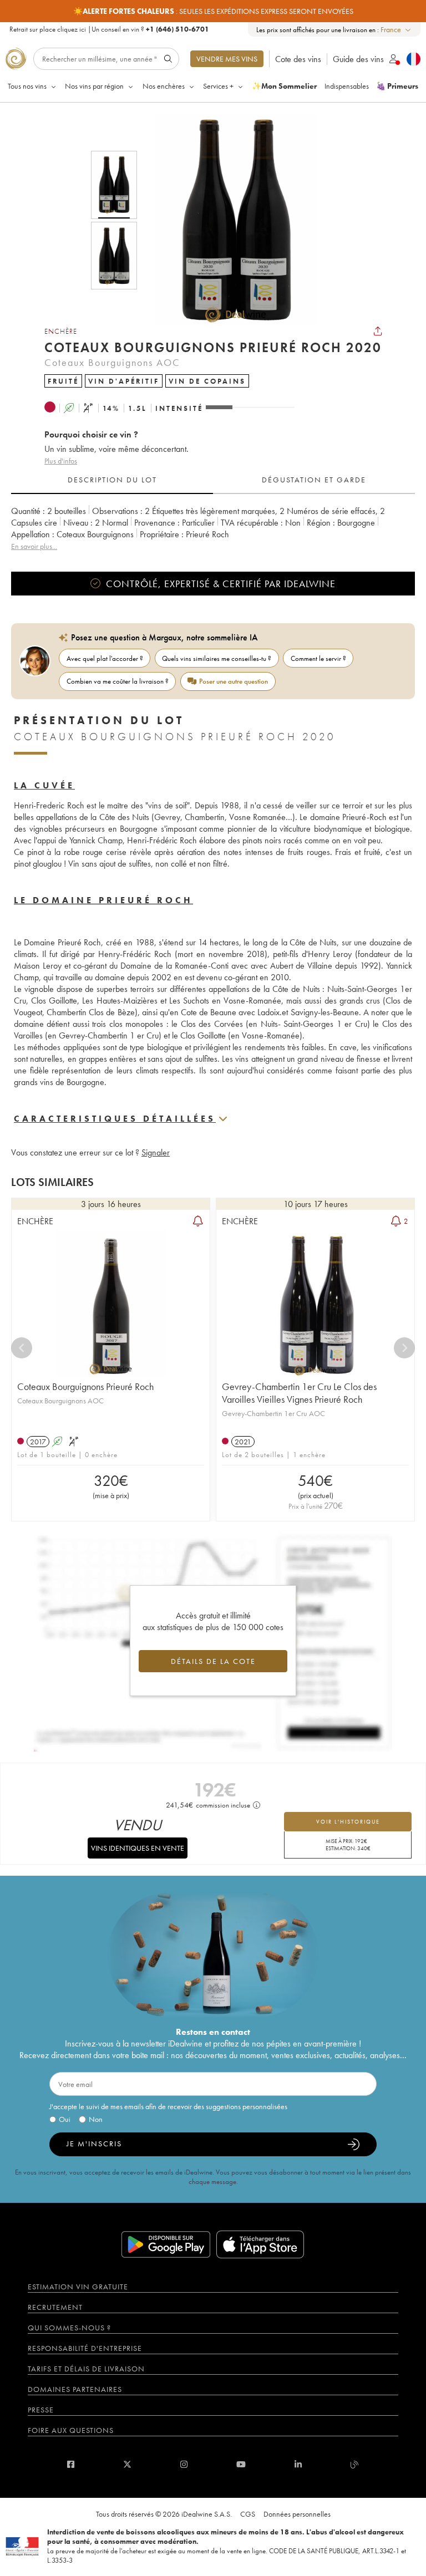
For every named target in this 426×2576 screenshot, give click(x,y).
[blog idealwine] (355, 2464)
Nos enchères (164, 86)
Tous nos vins (27, 86)
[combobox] (396, 30)
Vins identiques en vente (138, 1848)
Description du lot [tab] (112, 480)
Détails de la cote (213, 1661)
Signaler (156, 1152)
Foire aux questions (71, 2430)
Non (96, 2119)
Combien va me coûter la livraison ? (118, 681)
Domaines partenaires (75, 2389)
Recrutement (55, 2307)
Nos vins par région (94, 86)
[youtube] (241, 2464)
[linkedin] (298, 2464)
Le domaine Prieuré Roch (103, 900)
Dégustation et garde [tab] (314, 480)
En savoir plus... (34, 546)
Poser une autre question (234, 681)
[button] (229, 220)
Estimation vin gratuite (78, 2287)
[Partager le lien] (378, 331)
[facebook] (71, 2464)
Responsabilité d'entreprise (85, 2348)
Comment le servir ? (318, 658)
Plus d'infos (61, 461)
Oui (65, 2119)
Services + (218, 86)
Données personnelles (297, 2514)
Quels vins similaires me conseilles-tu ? (217, 658)
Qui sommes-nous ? (69, 2328)
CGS (248, 2514)
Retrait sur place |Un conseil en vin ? (109, 29)
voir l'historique (348, 1822)
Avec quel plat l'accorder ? (105, 658)
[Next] (404, 1348)
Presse (41, 2410)
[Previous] (22, 1348)
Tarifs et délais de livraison (86, 2369)
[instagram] (184, 2464)
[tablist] (213, 480)
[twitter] (127, 2464)
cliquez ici (72, 29)
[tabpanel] (213, 529)
